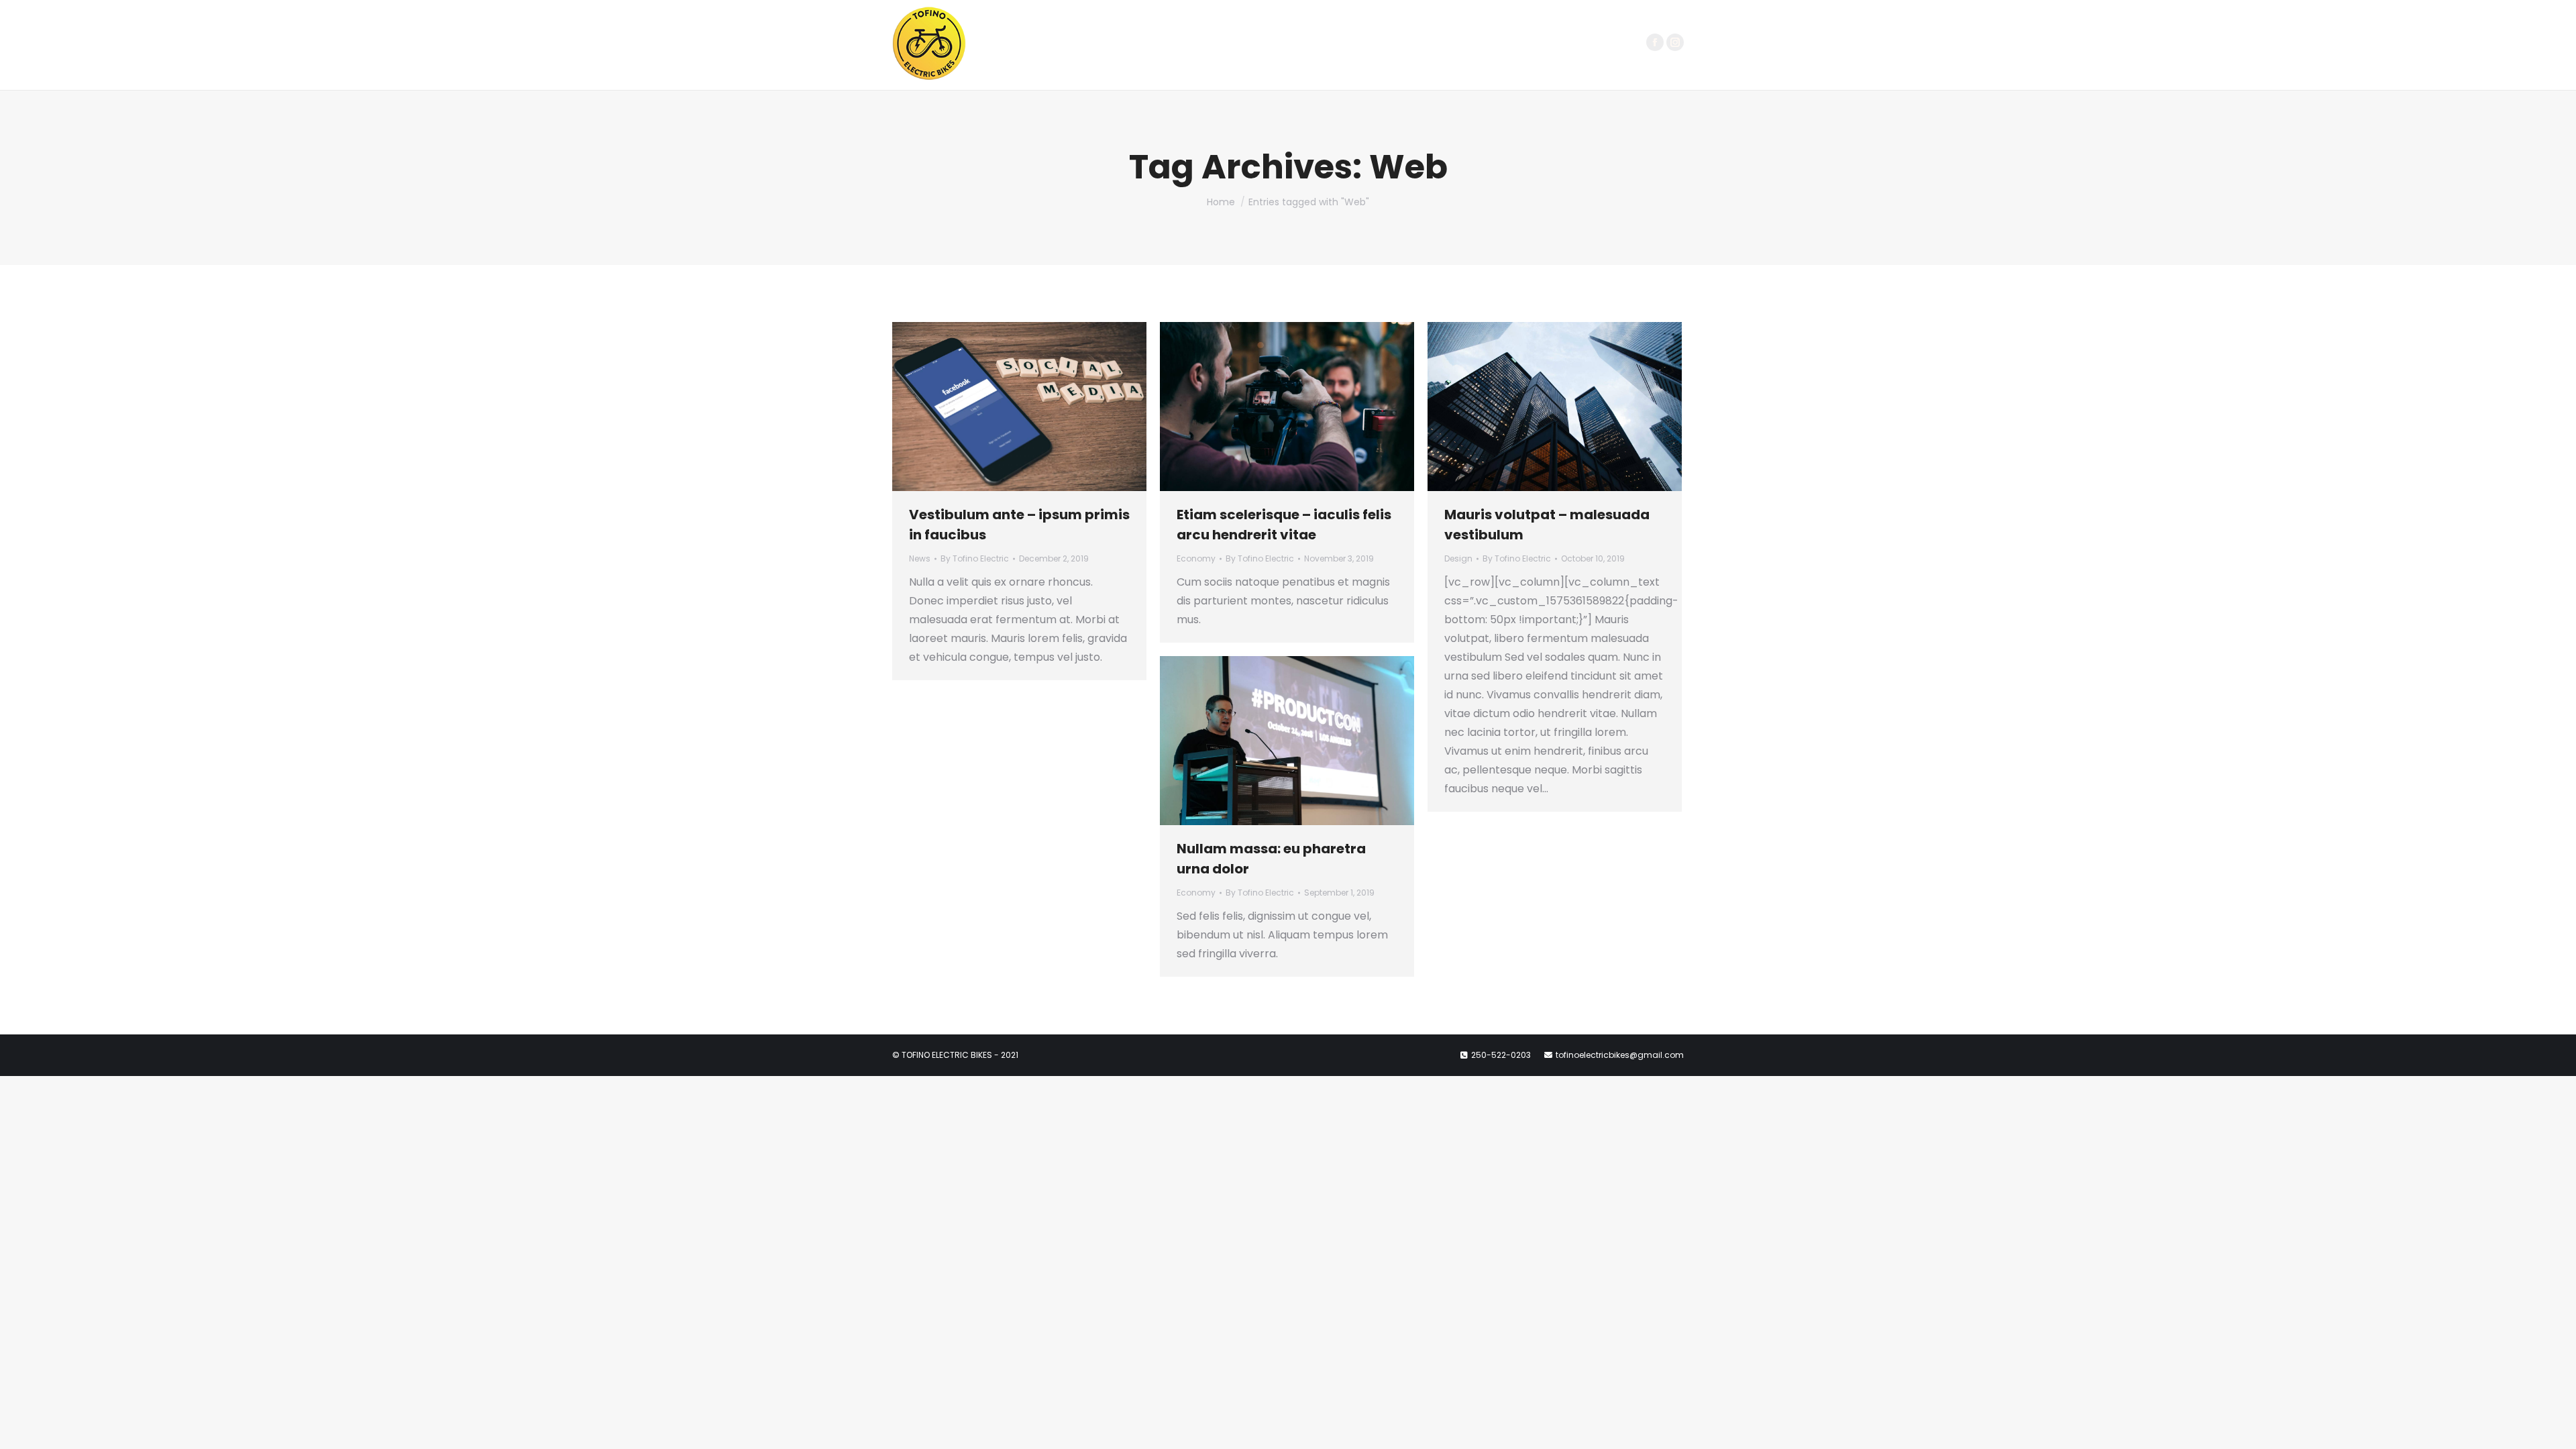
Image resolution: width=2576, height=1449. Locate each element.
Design (1458, 558)
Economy (1196, 558)
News (920, 558)
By (975, 558)
